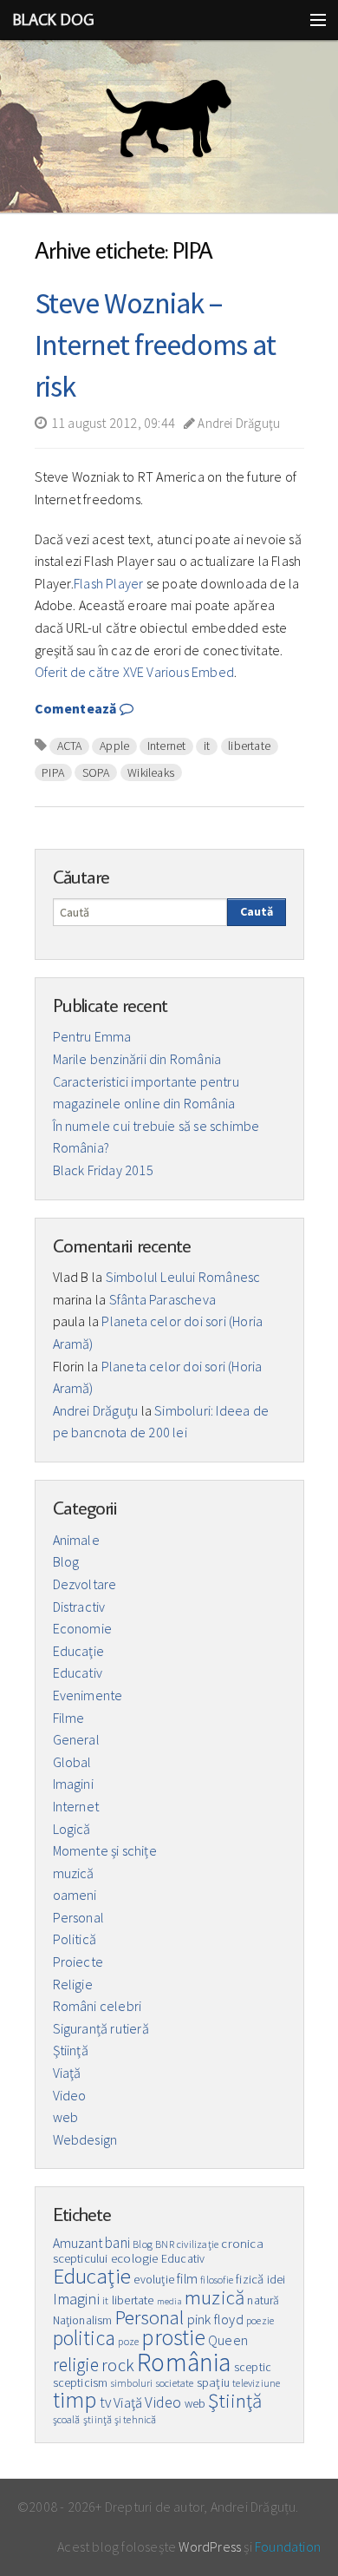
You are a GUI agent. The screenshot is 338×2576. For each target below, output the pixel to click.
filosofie (217, 2280)
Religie (73, 1984)
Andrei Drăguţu (237, 423)
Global (72, 1762)
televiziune (256, 2383)
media (169, 2301)
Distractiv (79, 1607)
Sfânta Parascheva (162, 1299)
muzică (74, 1873)
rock (118, 2365)
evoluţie (154, 2280)
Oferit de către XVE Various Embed (135, 672)
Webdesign (85, 2139)
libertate (249, 746)
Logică (72, 1829)
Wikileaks (151, 772)
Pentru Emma (92, 1036)
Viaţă (67, 2073)
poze (128, 2341)
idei (276, 2280)
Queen (228, 2340)
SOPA (96, 772)
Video (70, 2095)
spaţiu (213, 2382)
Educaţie (79, 1651)
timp (75, 2400)
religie (76, 2365)
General (76, 1739)
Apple (114, 746)
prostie (173, 2337)
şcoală (67, 2419)
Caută (257, 911)
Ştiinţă (71, 2050)
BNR (165, 2244)
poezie (260, 2320)
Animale (76, 1540)
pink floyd (215, 2319)
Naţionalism (83, 2320)
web (66, 2117)
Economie (83, 1628)
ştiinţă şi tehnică (120, 2419)
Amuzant (78, 2243)
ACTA (70, 746)
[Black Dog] (169, 127)
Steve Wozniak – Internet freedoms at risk (155, 345)
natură (263, 2300)
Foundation (288, 2546)
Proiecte (78, 1962)
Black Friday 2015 (103, 1170)
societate (175, 2383)
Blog (66, 1561)
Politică (75, 1939)
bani (117, 2243)
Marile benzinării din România (137, 1059)
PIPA (53, 772)
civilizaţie (198, 2244)
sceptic (253, 2367)
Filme (69, 1718)
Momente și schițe (105, 1850)
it (207, 746)
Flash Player (108, 583)
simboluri (132, 2383)
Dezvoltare (85, 1584)
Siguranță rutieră (101, 2028)
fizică (250, 2279)
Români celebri (97, 2006)
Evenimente (88, 1695)
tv (105, 2402)
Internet (167, 746)
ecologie (135, 2258)
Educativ (78, 1672)
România (184, 2362)
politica (84, 2338)
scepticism (81, 2383)
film (187, 2279)
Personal (79, 1917)
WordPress (210, 2546)
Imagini (73, 1784)
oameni (75, 1895)
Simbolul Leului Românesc (183, 1277)
